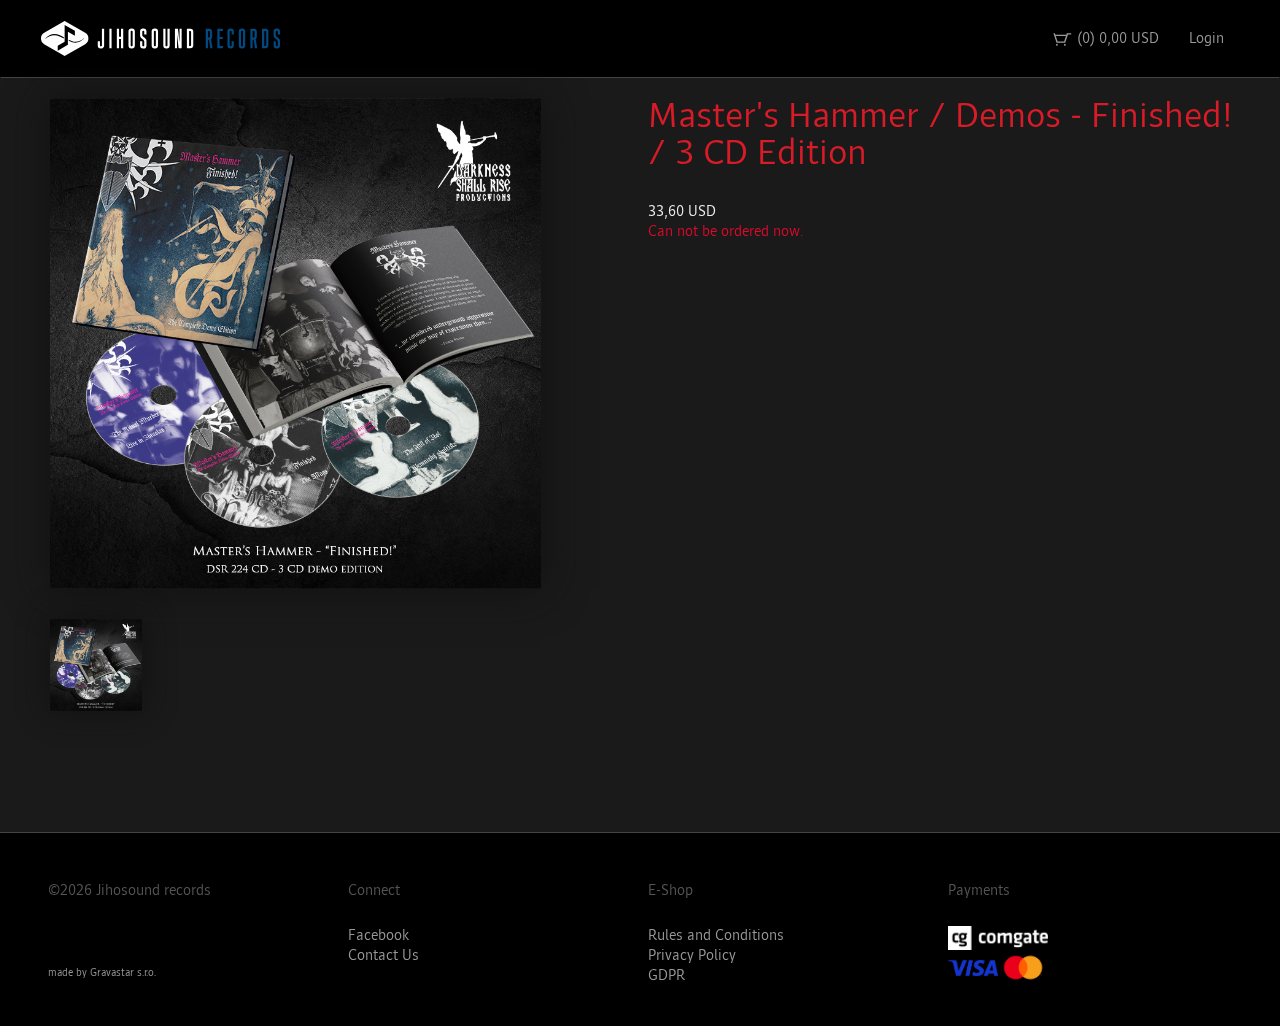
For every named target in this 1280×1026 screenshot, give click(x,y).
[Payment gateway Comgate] (1090, 938)
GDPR (666, 975)
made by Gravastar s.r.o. (102, 973)
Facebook (378, 935)
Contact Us (383, 955)
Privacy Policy (692, 955)
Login (1206, 38)
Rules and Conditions (716, 935)
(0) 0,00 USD (1105, 39)
